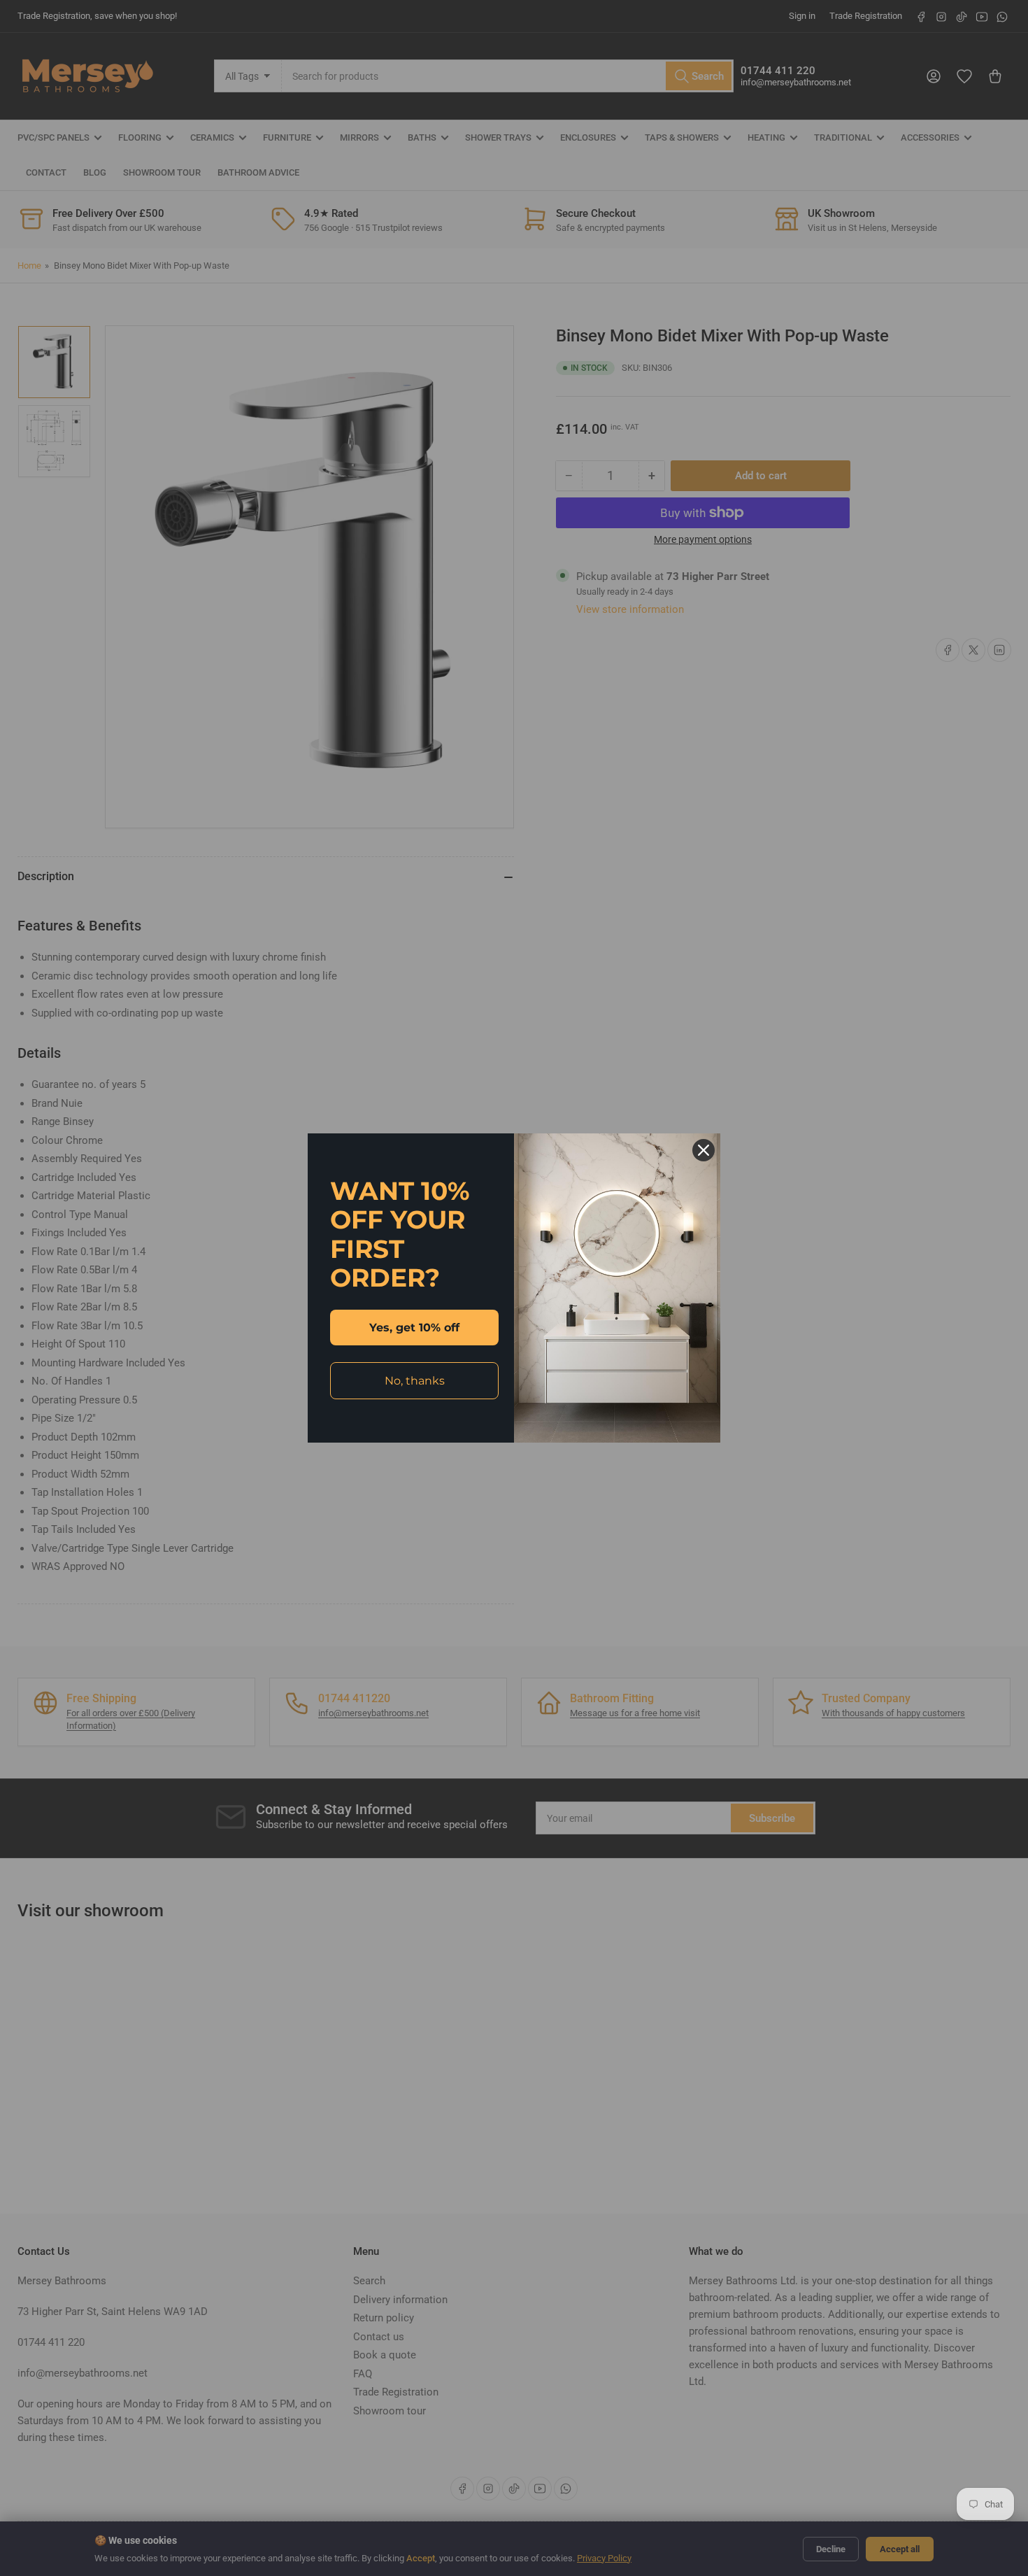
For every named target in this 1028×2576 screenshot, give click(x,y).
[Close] (704, 1150)
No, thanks (415, 1381)
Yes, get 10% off (414, 1328)
